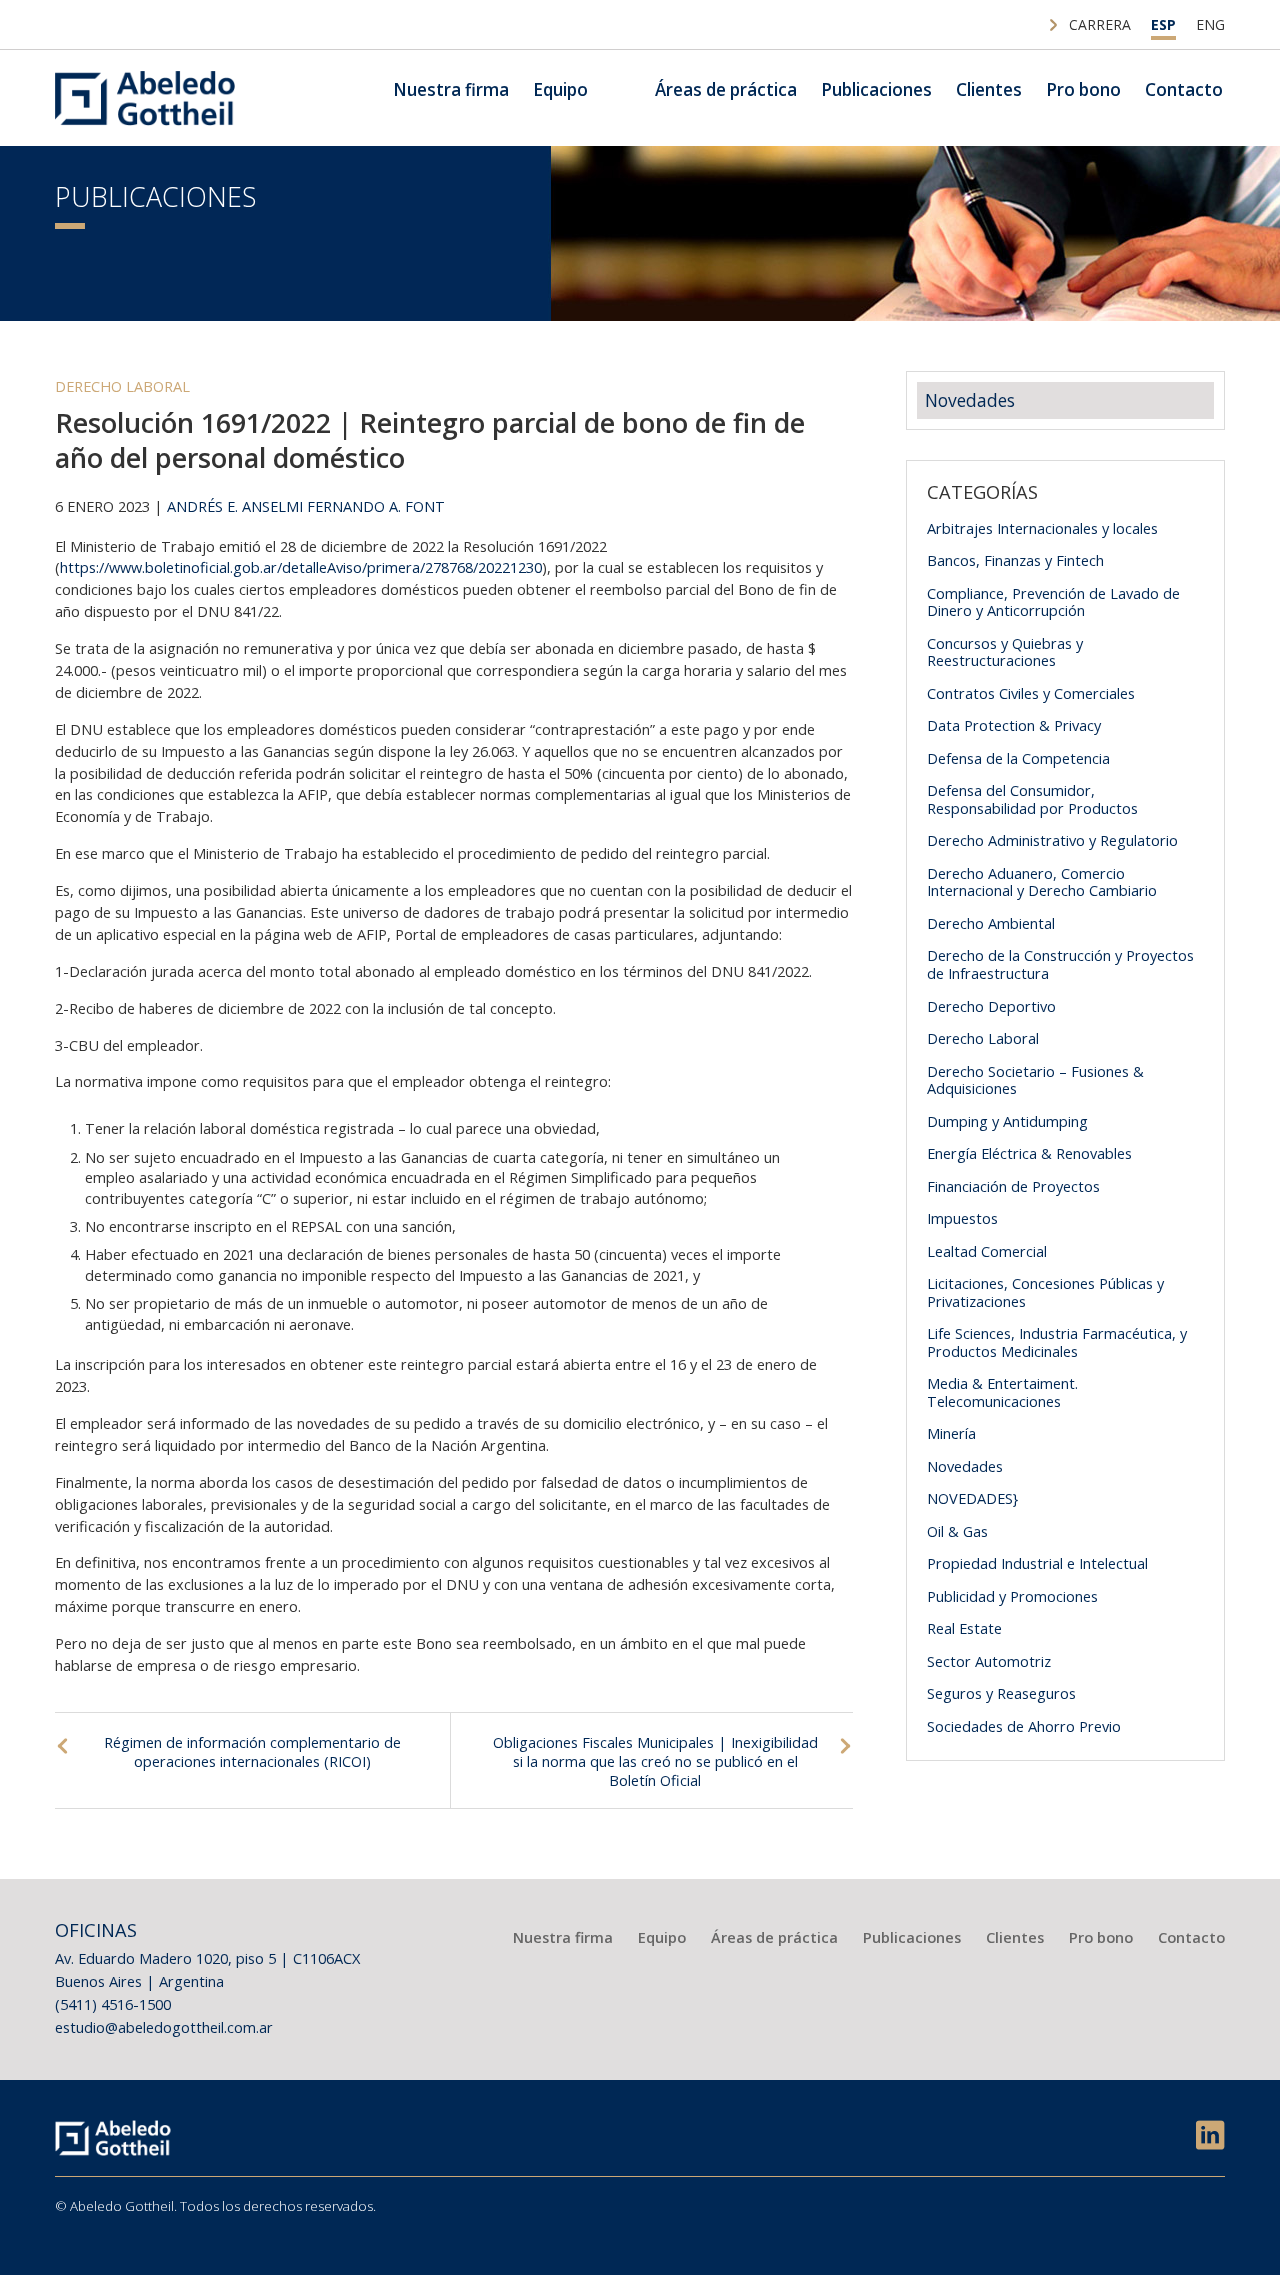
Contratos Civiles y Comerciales (1031, 693)
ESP (1163, 24)
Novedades (970, 400)
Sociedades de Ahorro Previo (1024, 1726)
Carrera (1100, 24)
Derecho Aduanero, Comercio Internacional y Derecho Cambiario (1042, 882)
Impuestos (962, 1218)
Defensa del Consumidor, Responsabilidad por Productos (1032, 799)
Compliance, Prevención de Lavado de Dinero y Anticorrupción (1053, 602)
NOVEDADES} (972, 1498)
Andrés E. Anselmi (235, 506)
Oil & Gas (957, 1531)
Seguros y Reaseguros (1001, 1693)
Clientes (989, 89)
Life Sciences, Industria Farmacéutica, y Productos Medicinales (1057, 1342)
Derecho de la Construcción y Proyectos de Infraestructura (1060, 964)
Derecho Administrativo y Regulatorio (1052, 840)
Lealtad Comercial (987, 1251)
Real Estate (964, 1628)
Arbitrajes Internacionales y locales (1042, 528)
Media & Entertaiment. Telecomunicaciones (1002, 1392)
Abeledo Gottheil (145, 98)
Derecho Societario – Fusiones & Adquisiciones (1035, 1080)
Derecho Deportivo (991, 1006)
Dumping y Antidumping (1007, 1121)
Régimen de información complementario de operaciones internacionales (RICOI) (252, 1751)
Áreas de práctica (726, 89)
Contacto (1184, 89)
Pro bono (1083, 89)
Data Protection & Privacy (1014, 725)
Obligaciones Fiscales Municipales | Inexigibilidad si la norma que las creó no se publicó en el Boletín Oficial (655, 1761)
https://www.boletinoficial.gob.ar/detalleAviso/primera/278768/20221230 (301, 567)
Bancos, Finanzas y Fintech (1015, 560)
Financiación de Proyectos (1013, 1186)
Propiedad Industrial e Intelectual (1037, 1563)
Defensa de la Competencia (1018, 758)
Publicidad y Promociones (1012, 1596)
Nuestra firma (451, 89)
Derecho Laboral (122, 386)
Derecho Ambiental (991, 923)
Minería (951, 1433)
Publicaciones (876, 89)
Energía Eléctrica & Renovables (1029, 1153)
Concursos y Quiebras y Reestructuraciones (1005, 652)
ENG (1210, 24)
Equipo (560, 89)
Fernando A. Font (376, 506)
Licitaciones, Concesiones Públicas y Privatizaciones (1045, 1292)
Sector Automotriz (989, 1661)
